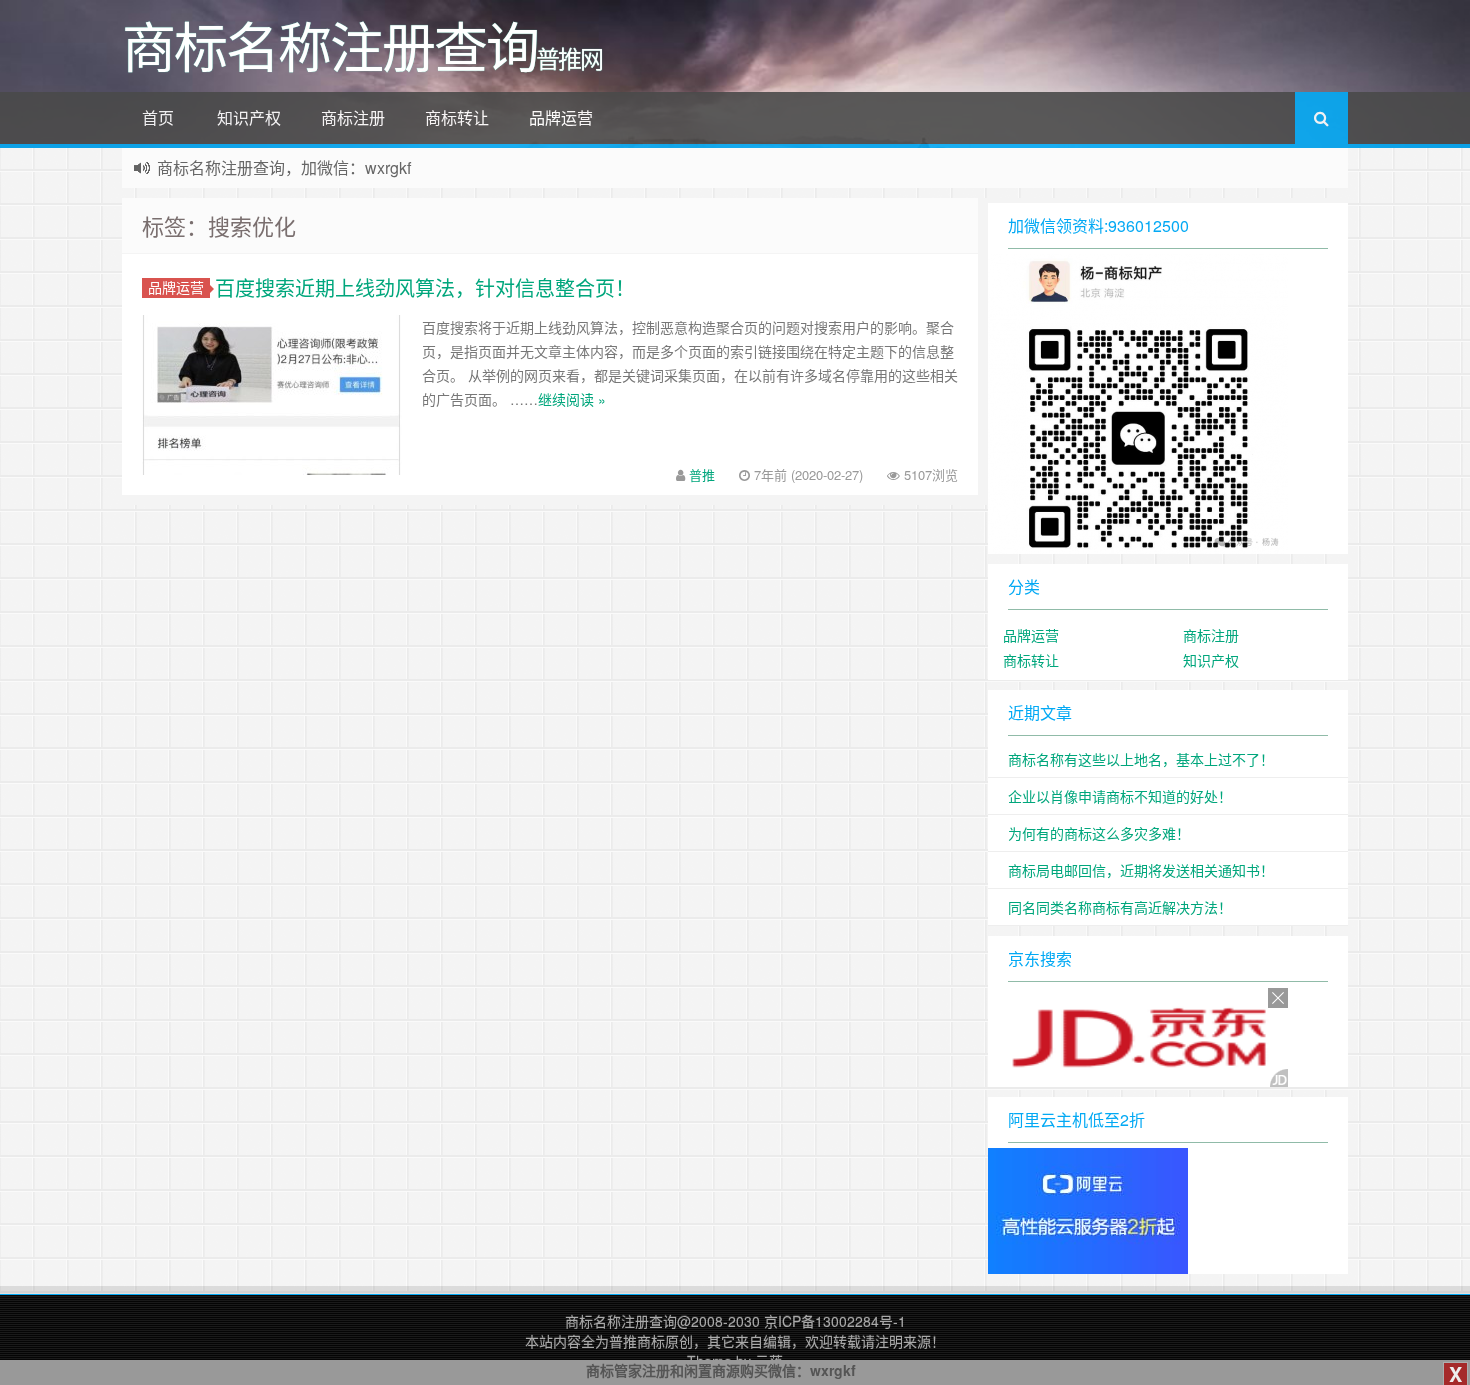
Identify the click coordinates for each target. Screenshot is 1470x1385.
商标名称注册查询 (621, 1321)
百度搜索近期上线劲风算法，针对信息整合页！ (425, 287)
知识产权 (249, 117)
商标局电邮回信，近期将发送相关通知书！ (1141, 870)
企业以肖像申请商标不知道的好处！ (1120, 796)
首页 (158, 117)
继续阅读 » (572, 399)
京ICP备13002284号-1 (835, 1321)
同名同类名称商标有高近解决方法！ (1120, 907)
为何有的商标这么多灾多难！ (1099, 833)
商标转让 (457, 117)
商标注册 (353, 117)
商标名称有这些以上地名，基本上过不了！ (1141, 759)
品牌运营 (561, 117)
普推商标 (637, 1341)
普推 (702, 474)
